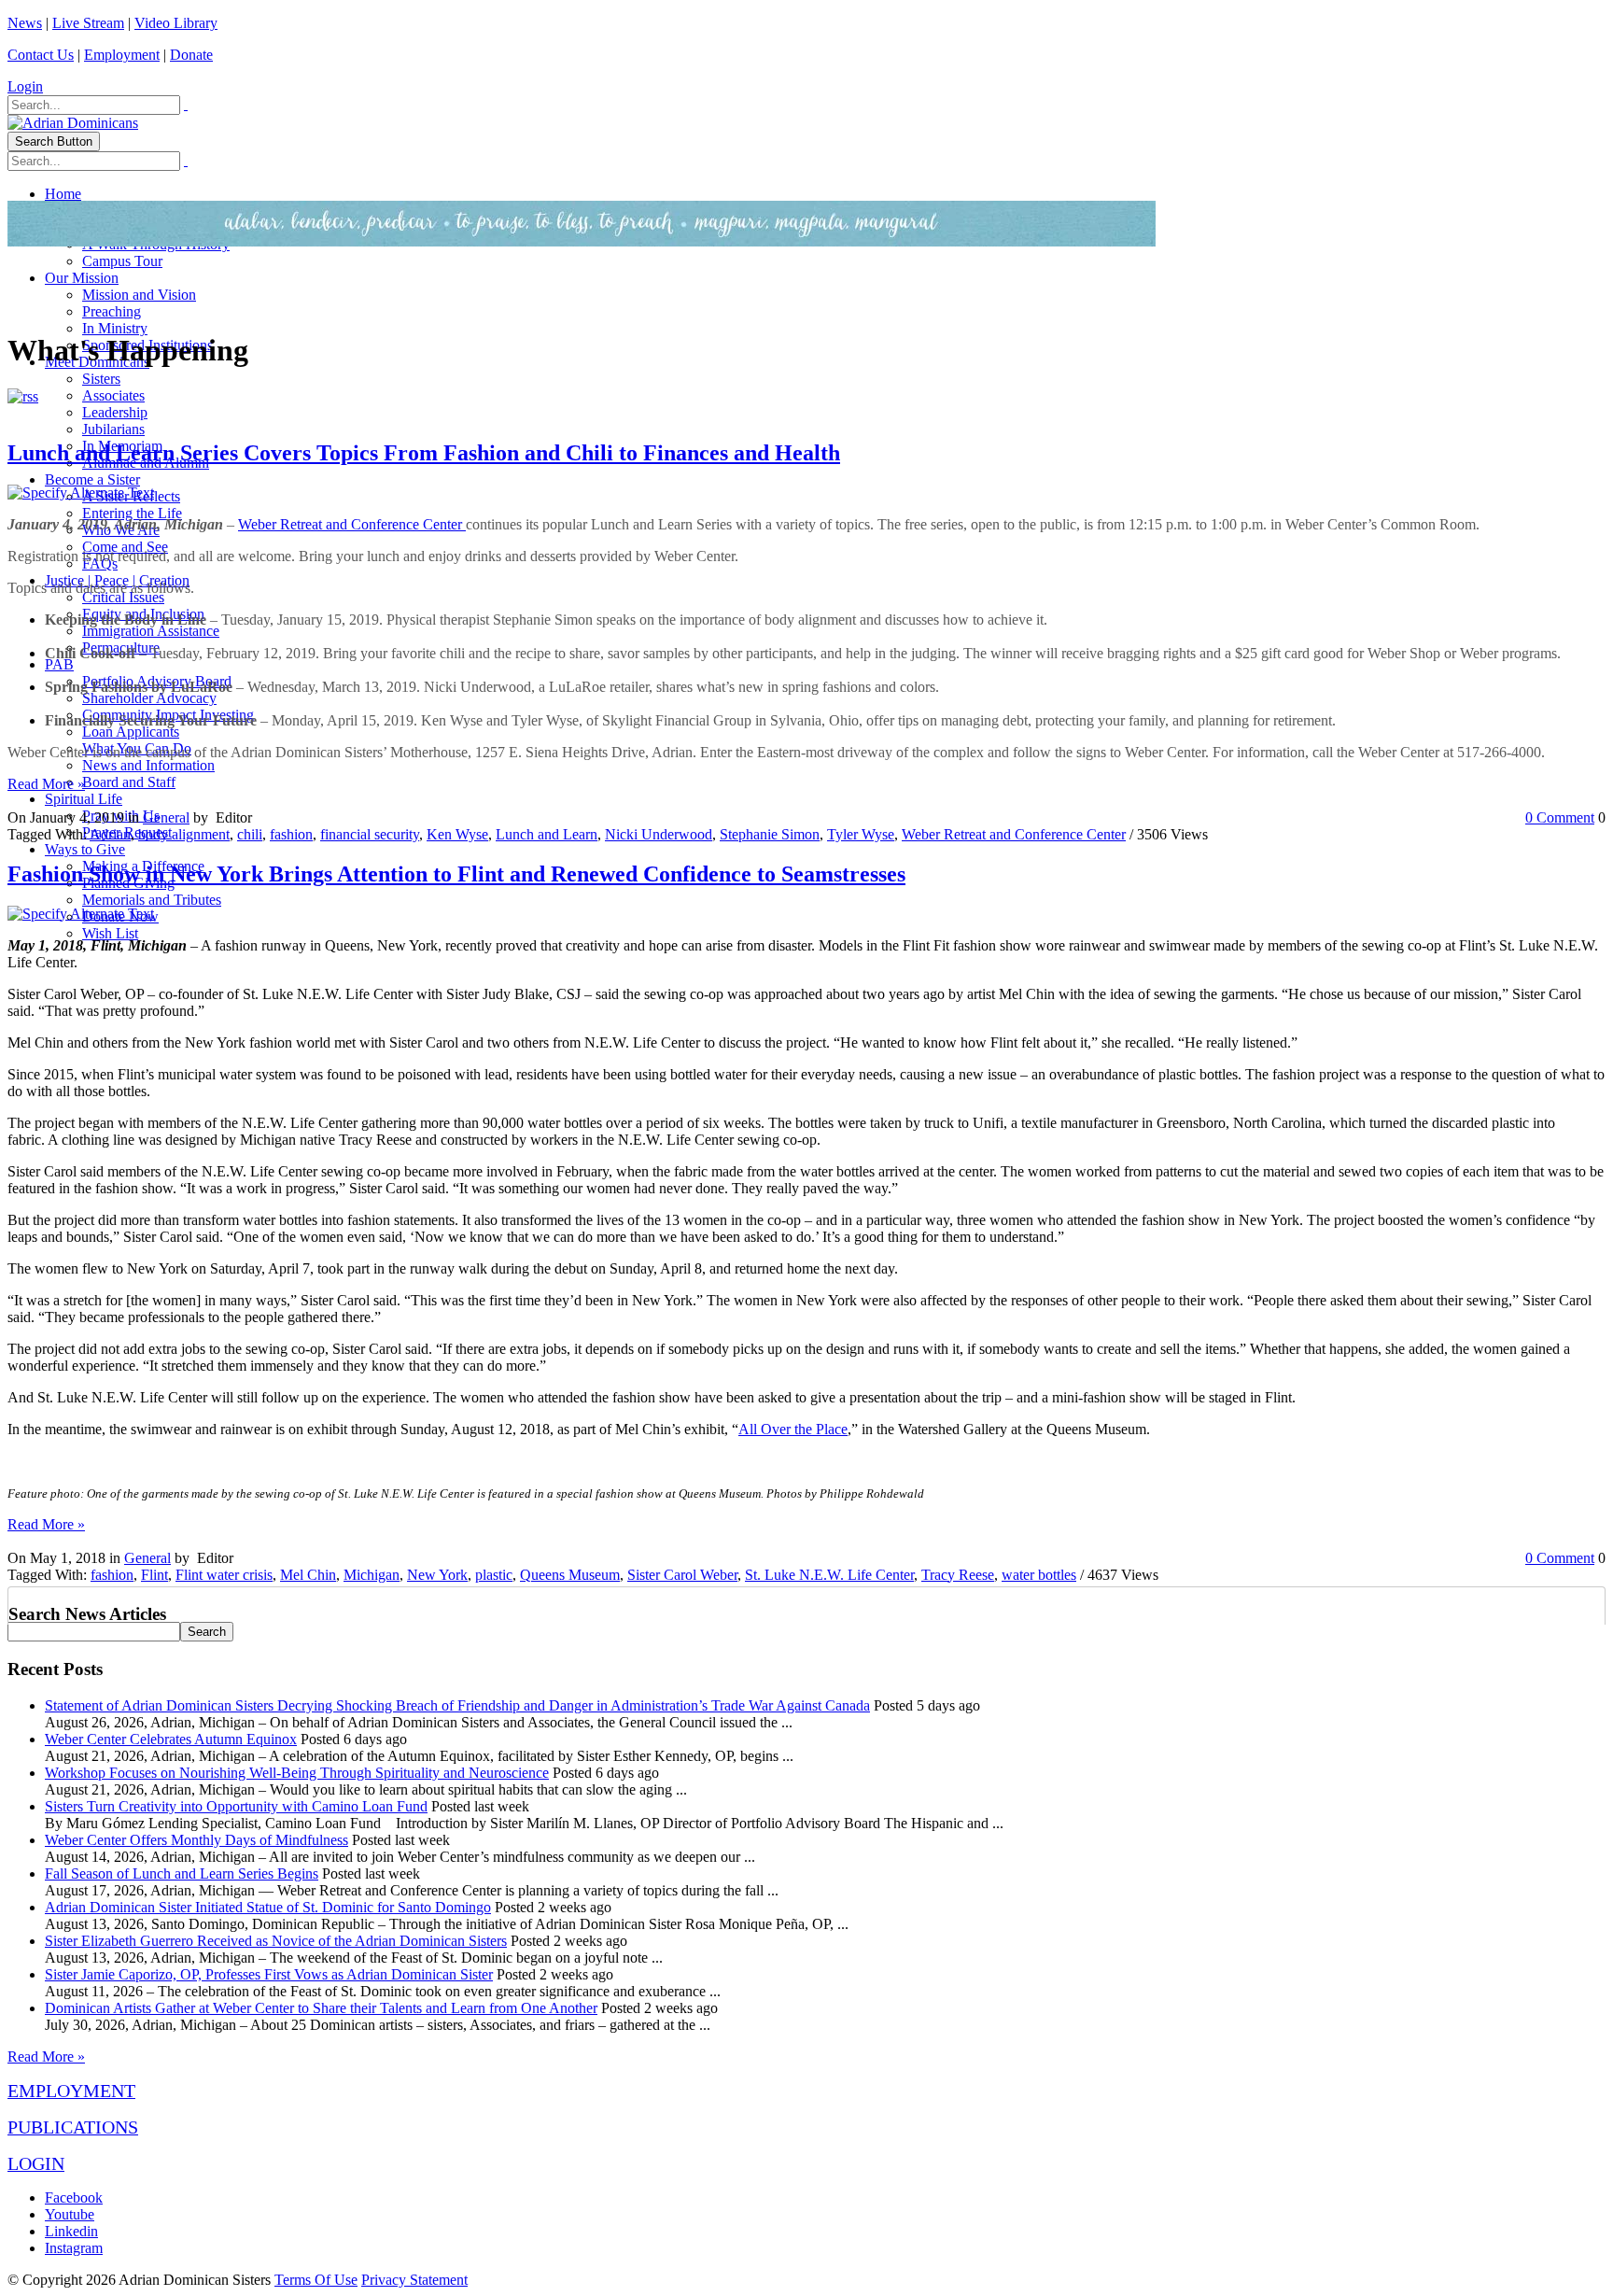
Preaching (112, 311)
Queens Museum (570, 1575)
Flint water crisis (224, 1575)
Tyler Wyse (861, 834)
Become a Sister (92, 479)
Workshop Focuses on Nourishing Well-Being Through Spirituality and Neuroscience (297, 1773)
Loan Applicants (131, 732)
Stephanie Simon (770, 834)
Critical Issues (123, 597)
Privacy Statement (414, 2280)
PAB (59, 664)
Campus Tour (122, 261)
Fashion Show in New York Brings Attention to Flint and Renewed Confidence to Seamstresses (456, 874)
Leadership (115, 412)
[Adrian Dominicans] (73, 123)
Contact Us (41, 55)
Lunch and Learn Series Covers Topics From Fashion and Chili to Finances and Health (424, 453)
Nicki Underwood (659, 834)
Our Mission (82, 278)
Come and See (125, 547)
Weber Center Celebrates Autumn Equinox (171, 1739)
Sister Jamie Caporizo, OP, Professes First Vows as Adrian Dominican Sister (269, 1974)
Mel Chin (308, 1575)
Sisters (101, 379)
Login (25, 86)
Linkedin (71, 2231)
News (25, 23)
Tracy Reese (958, 1575)
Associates (113, 395)
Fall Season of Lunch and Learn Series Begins (182, 1873)
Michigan (372, 1575)
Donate (191, 55)
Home (63, 194)
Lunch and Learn (547, 834)
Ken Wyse (457, 834)
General (166, 817)
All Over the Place (793, 1429)
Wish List (110, 933)
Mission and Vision (139, 295)
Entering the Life (132, 513)
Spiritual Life (84, 799)
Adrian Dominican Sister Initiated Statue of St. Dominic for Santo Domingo (268, 1907)
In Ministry (115, 328)
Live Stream (88, 23)
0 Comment (1560, 817)
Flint (154, 1575)
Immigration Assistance (151, 631)
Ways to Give (85, 849)
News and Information (148, 765)
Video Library (176, 23)
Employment (122, 55)
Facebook (74, 2197)
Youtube (70, 2214)
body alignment (184, 834)
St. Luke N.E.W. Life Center (829, 1575)
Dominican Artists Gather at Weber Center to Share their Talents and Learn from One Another (321, 2008)
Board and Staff (129, 782)
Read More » (46, 784)
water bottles (1039, 1575)
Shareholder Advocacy (149, 698)
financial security (370, 834)
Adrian (110, 834)
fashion (291, 834)
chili (250, 834)
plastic (494, 1575)
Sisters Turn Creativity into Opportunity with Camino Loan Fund (236, 1806)
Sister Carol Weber (682, 1575)
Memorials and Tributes (152, 900)
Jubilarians (113, 429)
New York (437, 1575)
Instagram (74, 2248)
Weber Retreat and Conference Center (352, 524)
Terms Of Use (316, 2280)
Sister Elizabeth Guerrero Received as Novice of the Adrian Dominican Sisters (276, 1941)
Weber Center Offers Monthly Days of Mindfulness (196, 1840)
